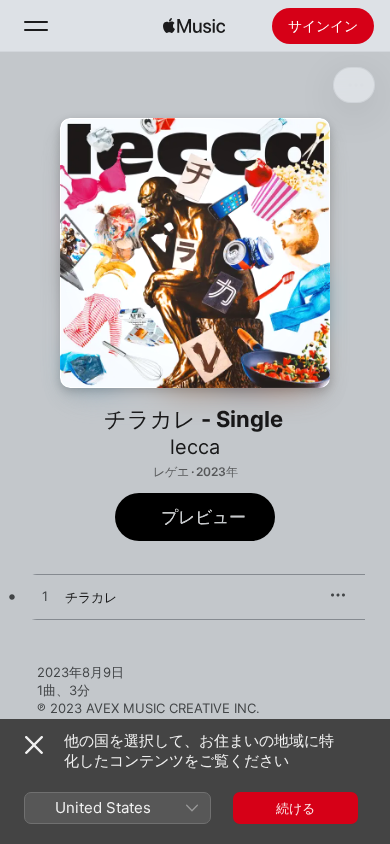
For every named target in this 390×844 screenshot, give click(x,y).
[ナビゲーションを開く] (36, 26)
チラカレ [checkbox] (91, 597)
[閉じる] (34, 745)
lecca (195, 447)
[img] (194, 26)
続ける (295, 808)
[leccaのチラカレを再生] (45, 597)
